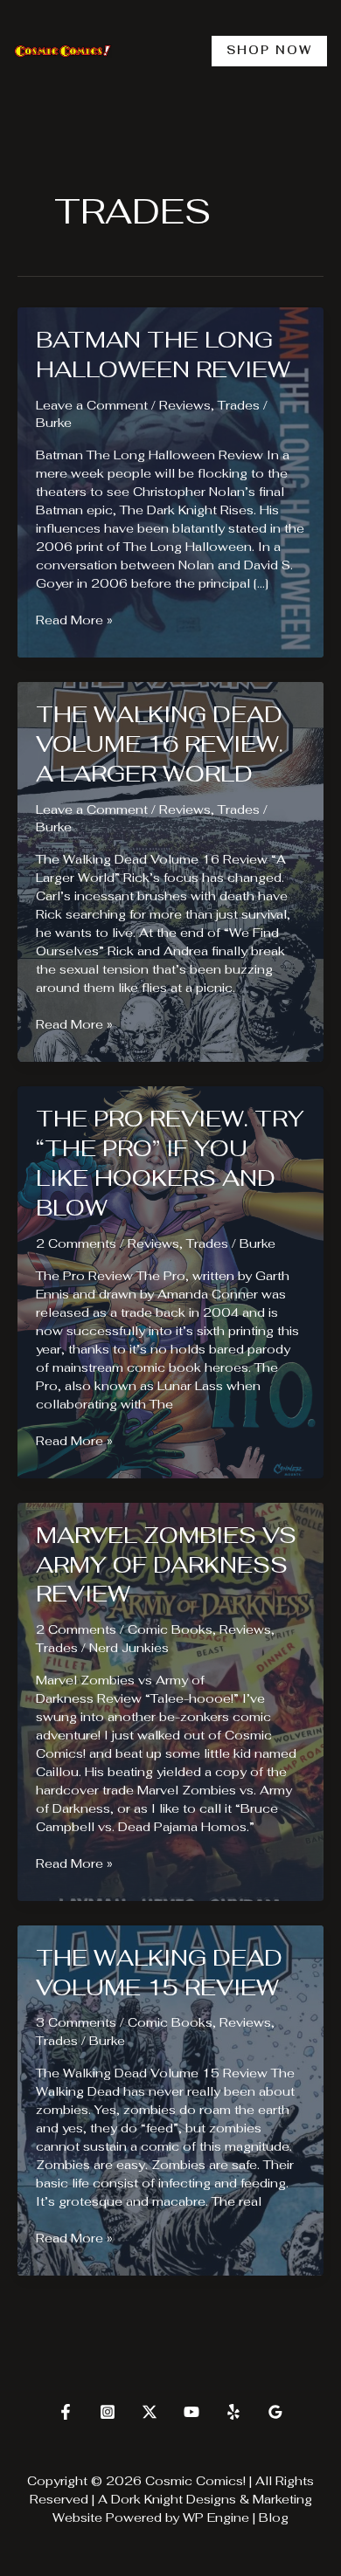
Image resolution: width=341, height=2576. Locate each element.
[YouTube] (191, 2412)
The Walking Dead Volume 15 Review (159, 1973)
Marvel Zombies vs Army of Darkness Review (166, 1565)
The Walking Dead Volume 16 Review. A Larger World (160, 744)
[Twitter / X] (150, 2412)
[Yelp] (233, 2412)
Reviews (185, 405)
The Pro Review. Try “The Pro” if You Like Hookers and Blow (170, 1163)
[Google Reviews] (275, 2412)
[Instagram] (108, 2412)
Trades (239, 405)
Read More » (74, 620)
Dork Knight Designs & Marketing (212, 2499)
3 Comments (76, 2022)
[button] (269, 51)
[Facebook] (66, 2412)
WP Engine (216, 2517)
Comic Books (170, 1629)
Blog (274, 2517)
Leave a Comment (92, 405)
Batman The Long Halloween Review (163, 355)
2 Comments (76, 1243)
